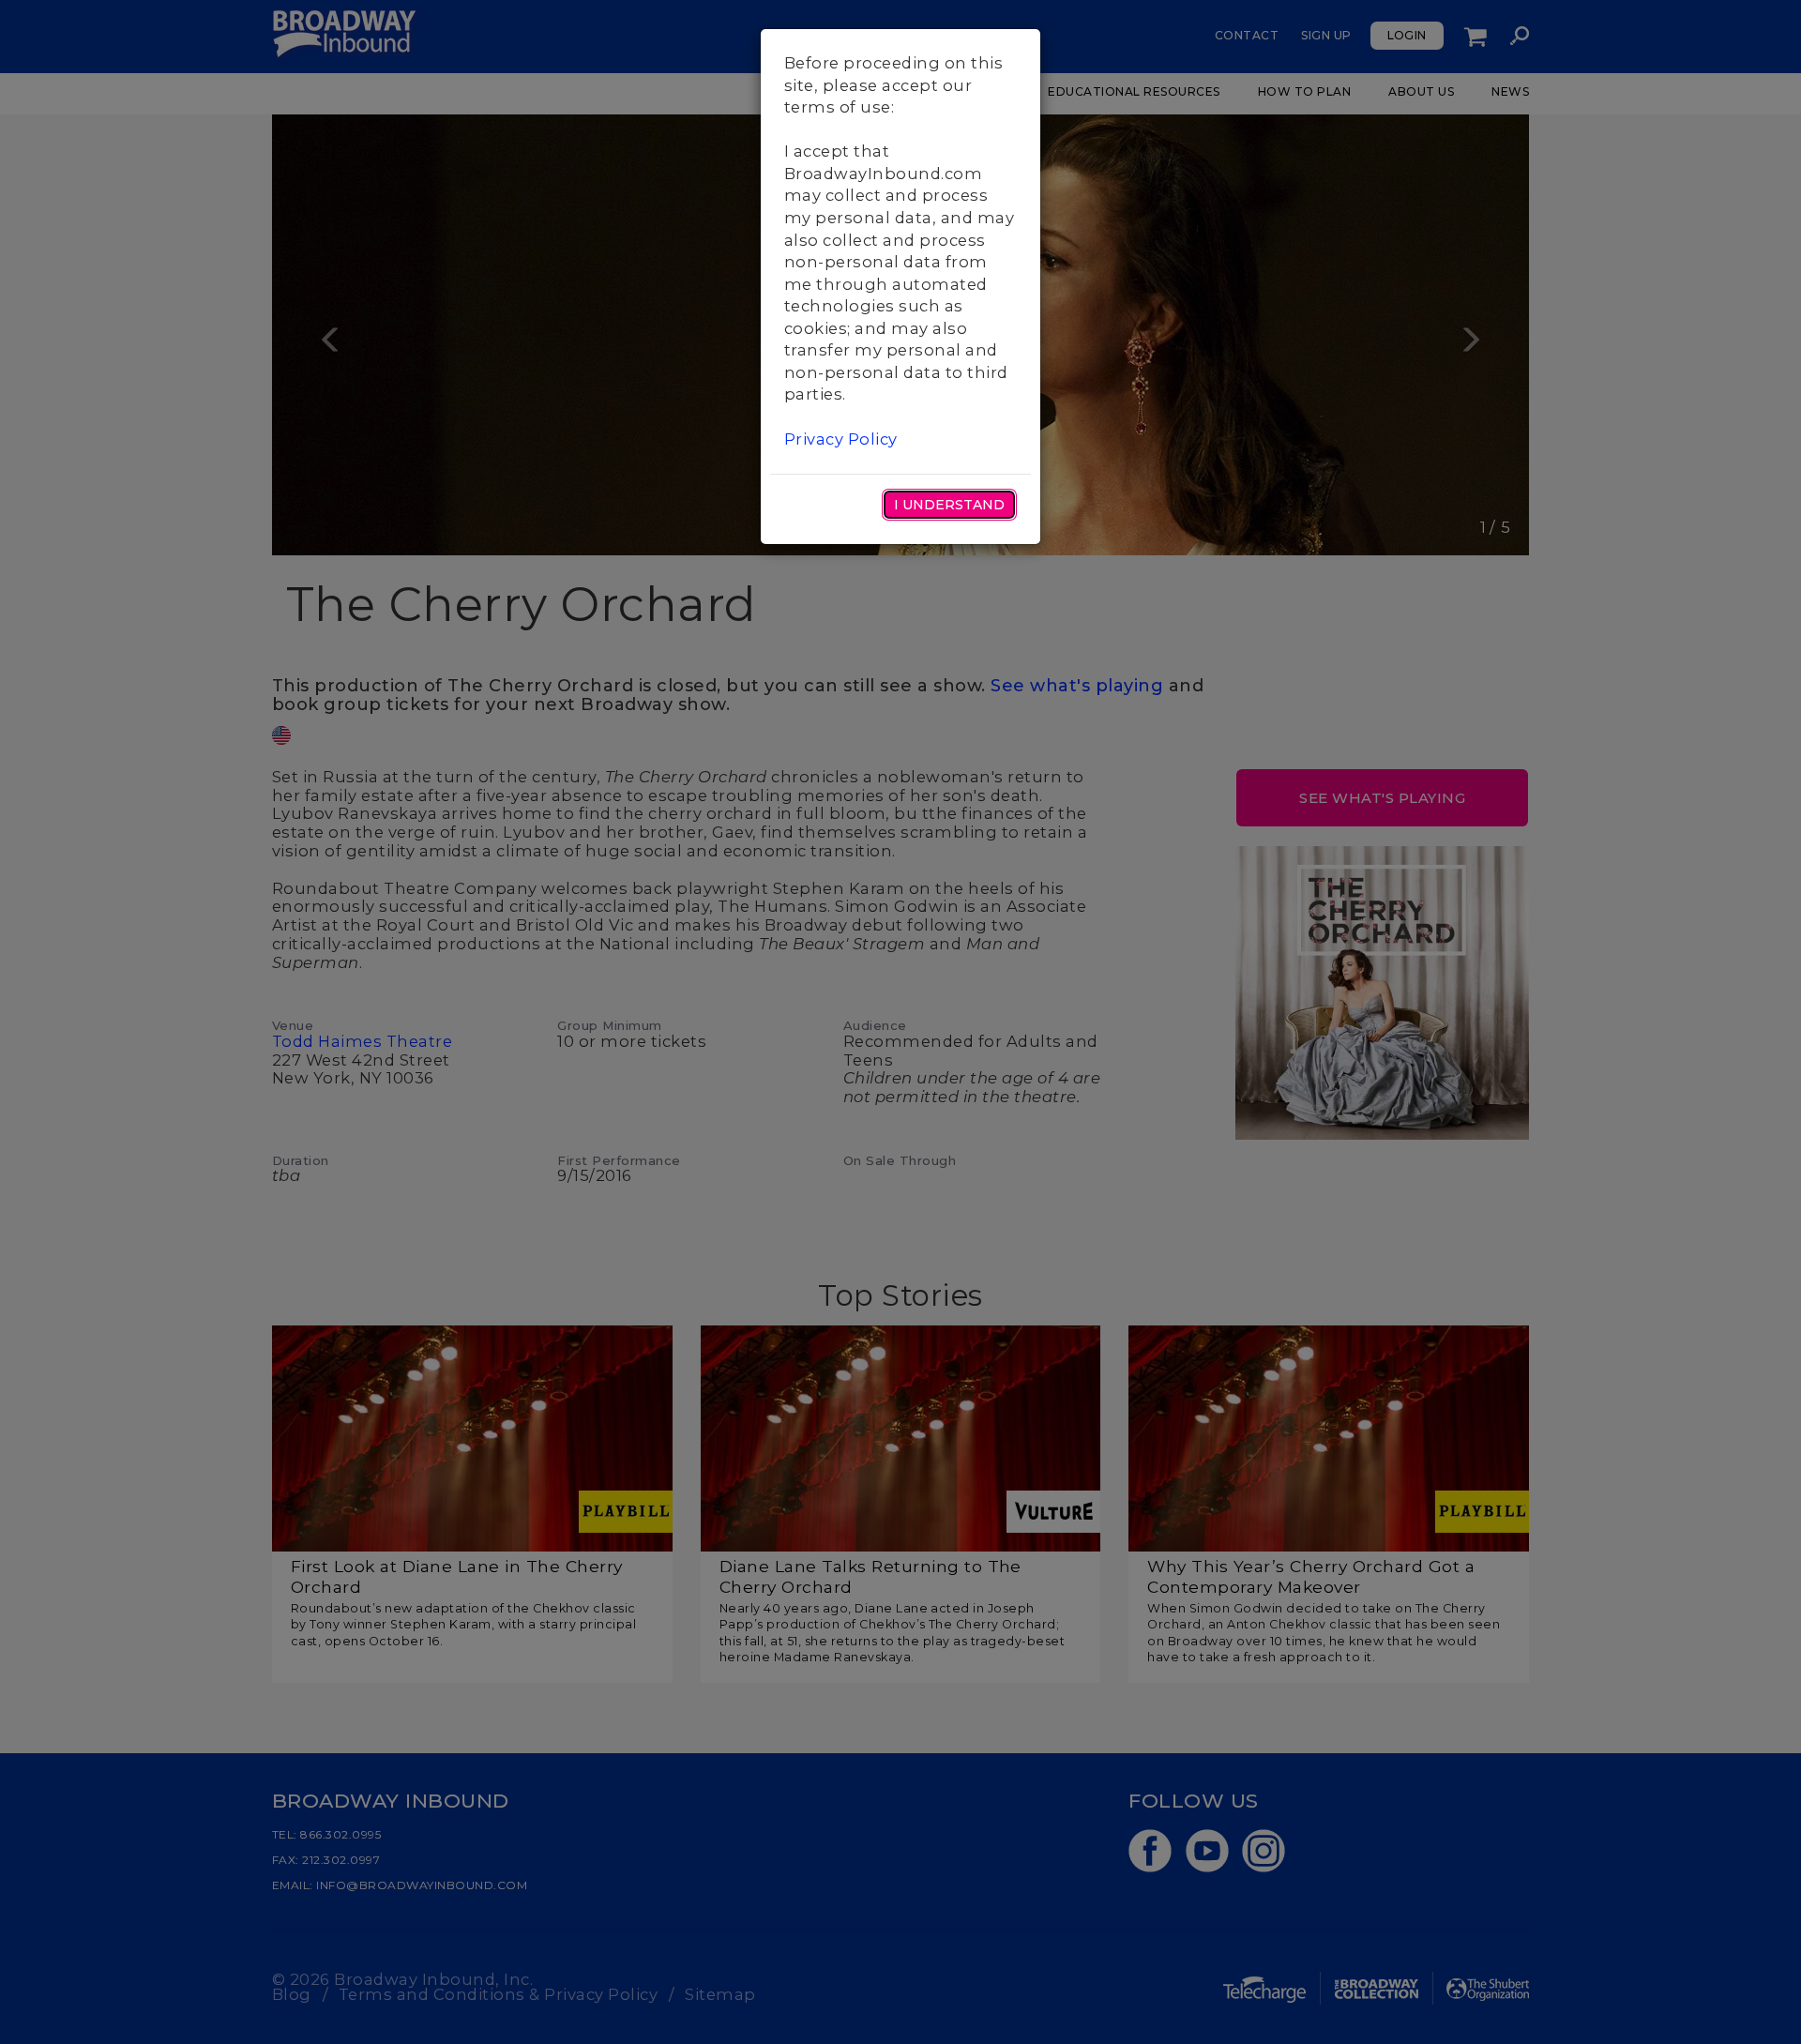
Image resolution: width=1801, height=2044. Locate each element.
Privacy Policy (841, 439)
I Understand (949, 505)
